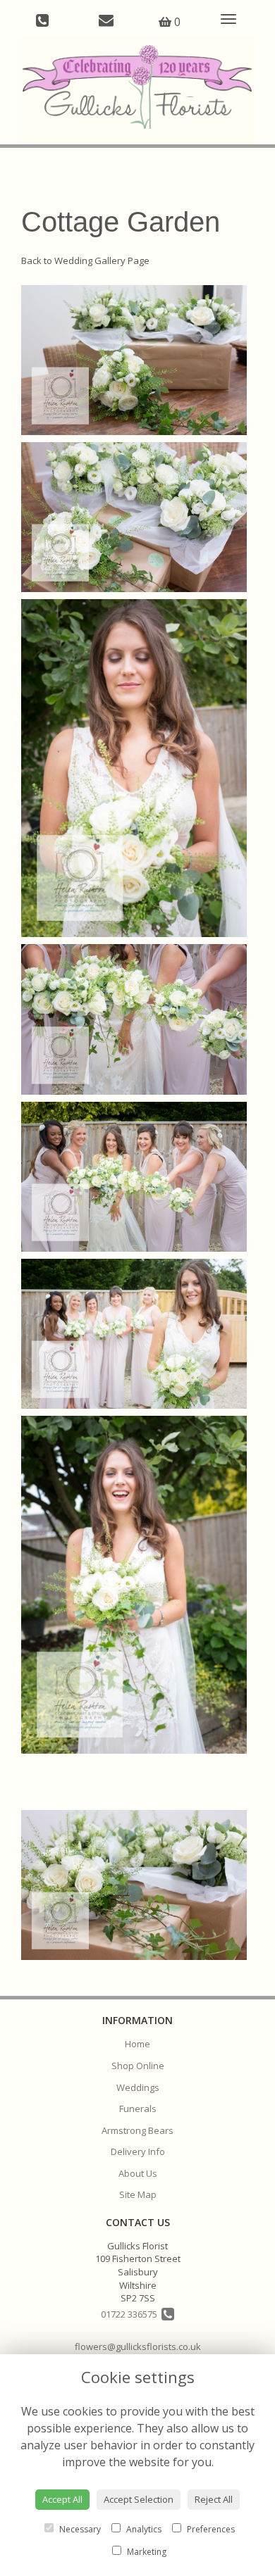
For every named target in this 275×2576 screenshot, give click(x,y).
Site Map (138, 2194)
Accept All (62, 2499)
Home (137, 2044)
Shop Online (138, 2066)
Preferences (210, 2529)
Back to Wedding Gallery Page (85, 260)
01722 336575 (131, 2314)
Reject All (214, 2499)
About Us (138, 2173)
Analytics (143, 2529)
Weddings (138, 2087)
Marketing (146, 2552)
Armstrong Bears (137, 2130)
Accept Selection (139, 2499)
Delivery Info (138, 2151)
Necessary (79, 2529)
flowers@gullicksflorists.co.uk (138, 2346)
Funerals (138, 2109)
